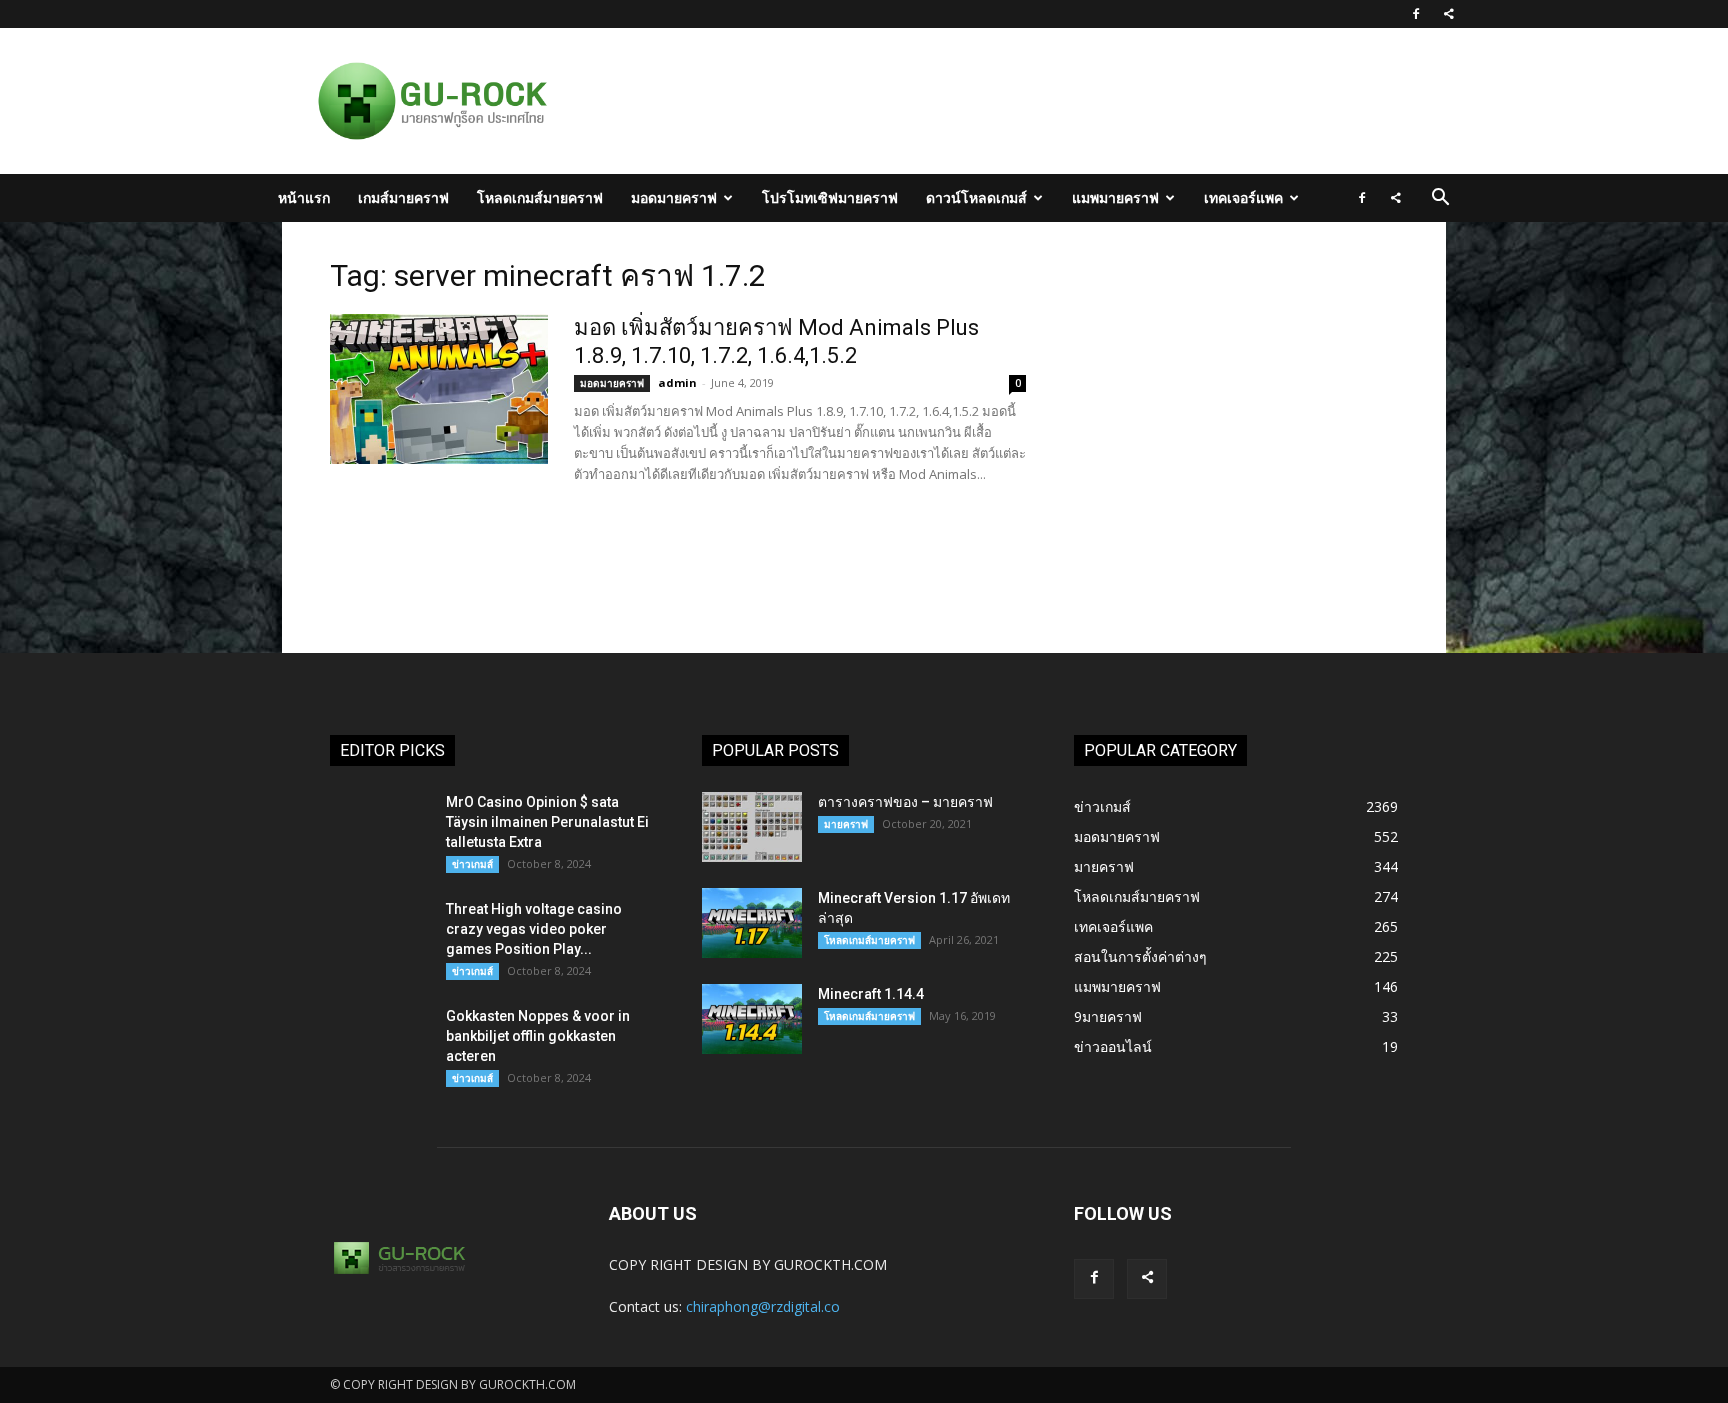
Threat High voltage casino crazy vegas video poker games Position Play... (534, 929)
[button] (1440, 199)
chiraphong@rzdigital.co (763, 1306)
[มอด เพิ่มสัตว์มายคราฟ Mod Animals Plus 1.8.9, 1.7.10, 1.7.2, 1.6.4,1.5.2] (439, 389)
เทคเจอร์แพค (1243, 197)
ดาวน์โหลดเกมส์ (976, 197)
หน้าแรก (304, 197)
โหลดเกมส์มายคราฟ (540, 197)
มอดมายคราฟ (674, 197)
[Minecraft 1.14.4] (752, 1019)
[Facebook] (1416, 14)
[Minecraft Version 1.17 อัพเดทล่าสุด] (752, 923)
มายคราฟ (846, 824)
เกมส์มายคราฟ (403, 197)
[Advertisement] (968, 101)
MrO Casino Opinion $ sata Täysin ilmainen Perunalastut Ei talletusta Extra (547, 822)
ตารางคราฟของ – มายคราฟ (905, 802)
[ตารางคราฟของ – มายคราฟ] (752, 827)
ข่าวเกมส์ (472, 864)
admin (677, 382)
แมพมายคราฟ (1115, 197)
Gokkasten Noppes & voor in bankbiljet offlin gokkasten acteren (538, 1036)
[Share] (1449, 14)
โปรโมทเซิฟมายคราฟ (830, 197)
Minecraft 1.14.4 (871, 994)
